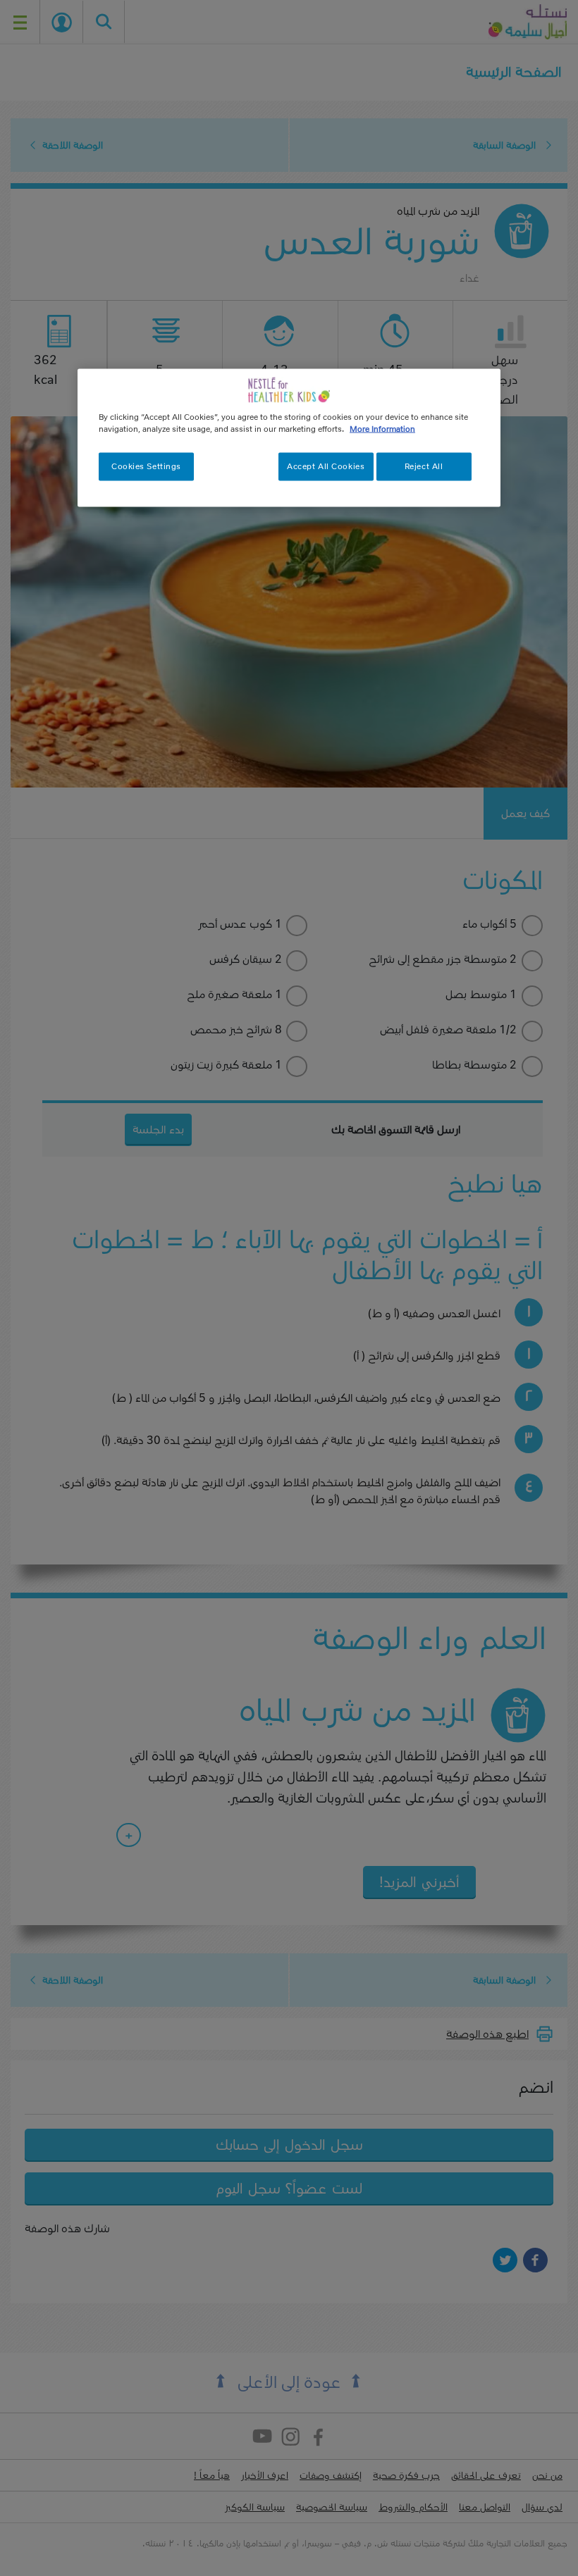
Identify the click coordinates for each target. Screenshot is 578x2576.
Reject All (424, 466)
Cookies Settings (146, 466)
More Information (382, 428)
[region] (289, 437)
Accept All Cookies (326, 466)
